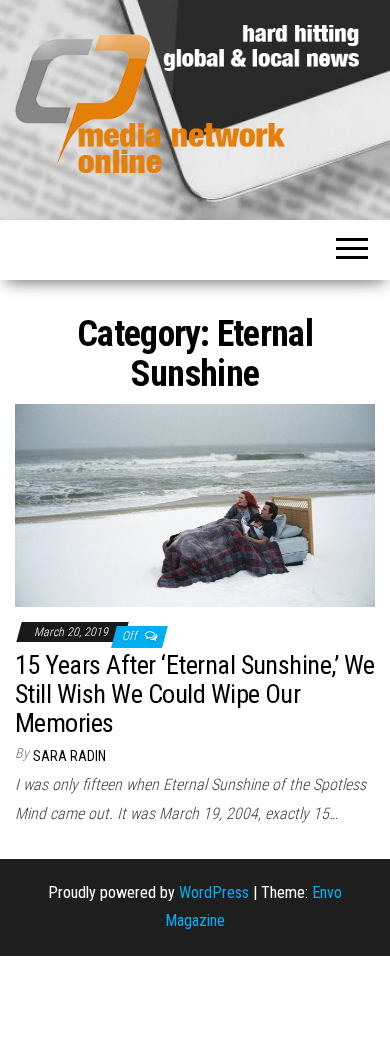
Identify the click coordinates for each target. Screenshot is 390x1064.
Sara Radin (69, 756)
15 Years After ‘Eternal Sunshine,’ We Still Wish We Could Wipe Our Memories (195, 693)
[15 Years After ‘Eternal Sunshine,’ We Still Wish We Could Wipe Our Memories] (195, 504)
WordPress (214, 892)
